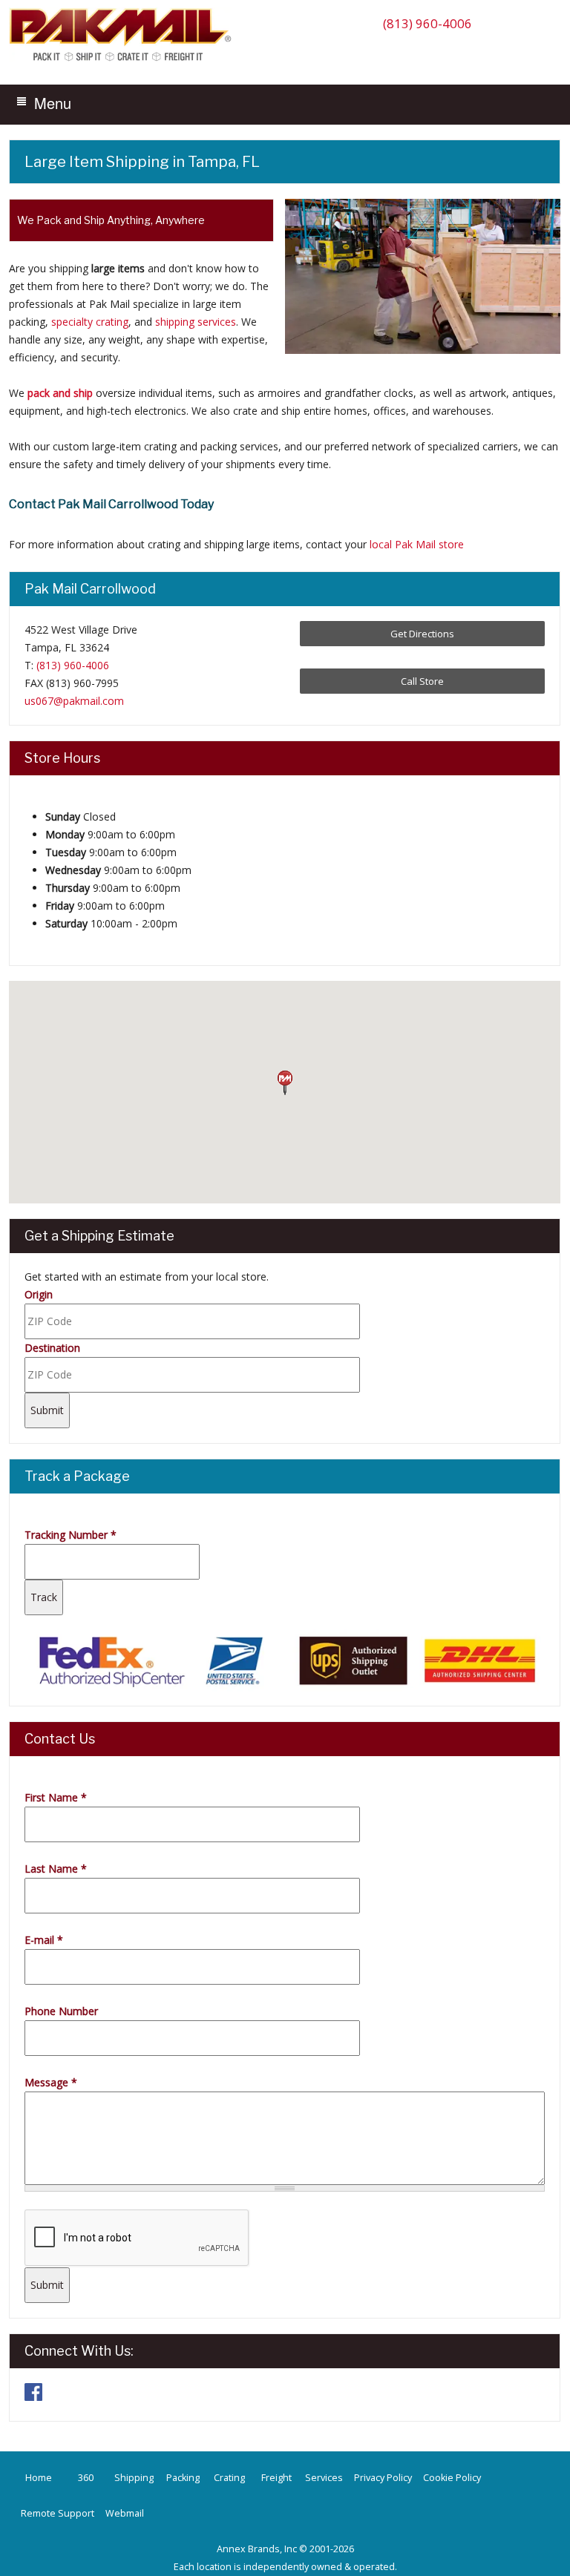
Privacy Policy (383, 2478)
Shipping (134, 2478)
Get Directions (422, 634)
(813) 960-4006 (427, 23)
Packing (183, 2478)
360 (86, 2478)
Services (324, 2478)
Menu (53, 103)
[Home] (124, 60)
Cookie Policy (452, 2478)
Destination (52, 1348)
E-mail (44, 1940)
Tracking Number (71, 1535)
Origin (39, 1294)
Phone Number (61, 2011)
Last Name (56, 1869)
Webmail (125, 2513)
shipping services (196, 322)
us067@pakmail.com (74, 701)
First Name (56, 1797)
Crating (229, 2478)
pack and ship (60, 393)
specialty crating (90, 322)
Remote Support (58, 2513)
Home (39, 2478)
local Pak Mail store (417, 544)
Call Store (422, 681)
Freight (276, 2478)
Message (51, 2082)
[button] (285, 1083)
